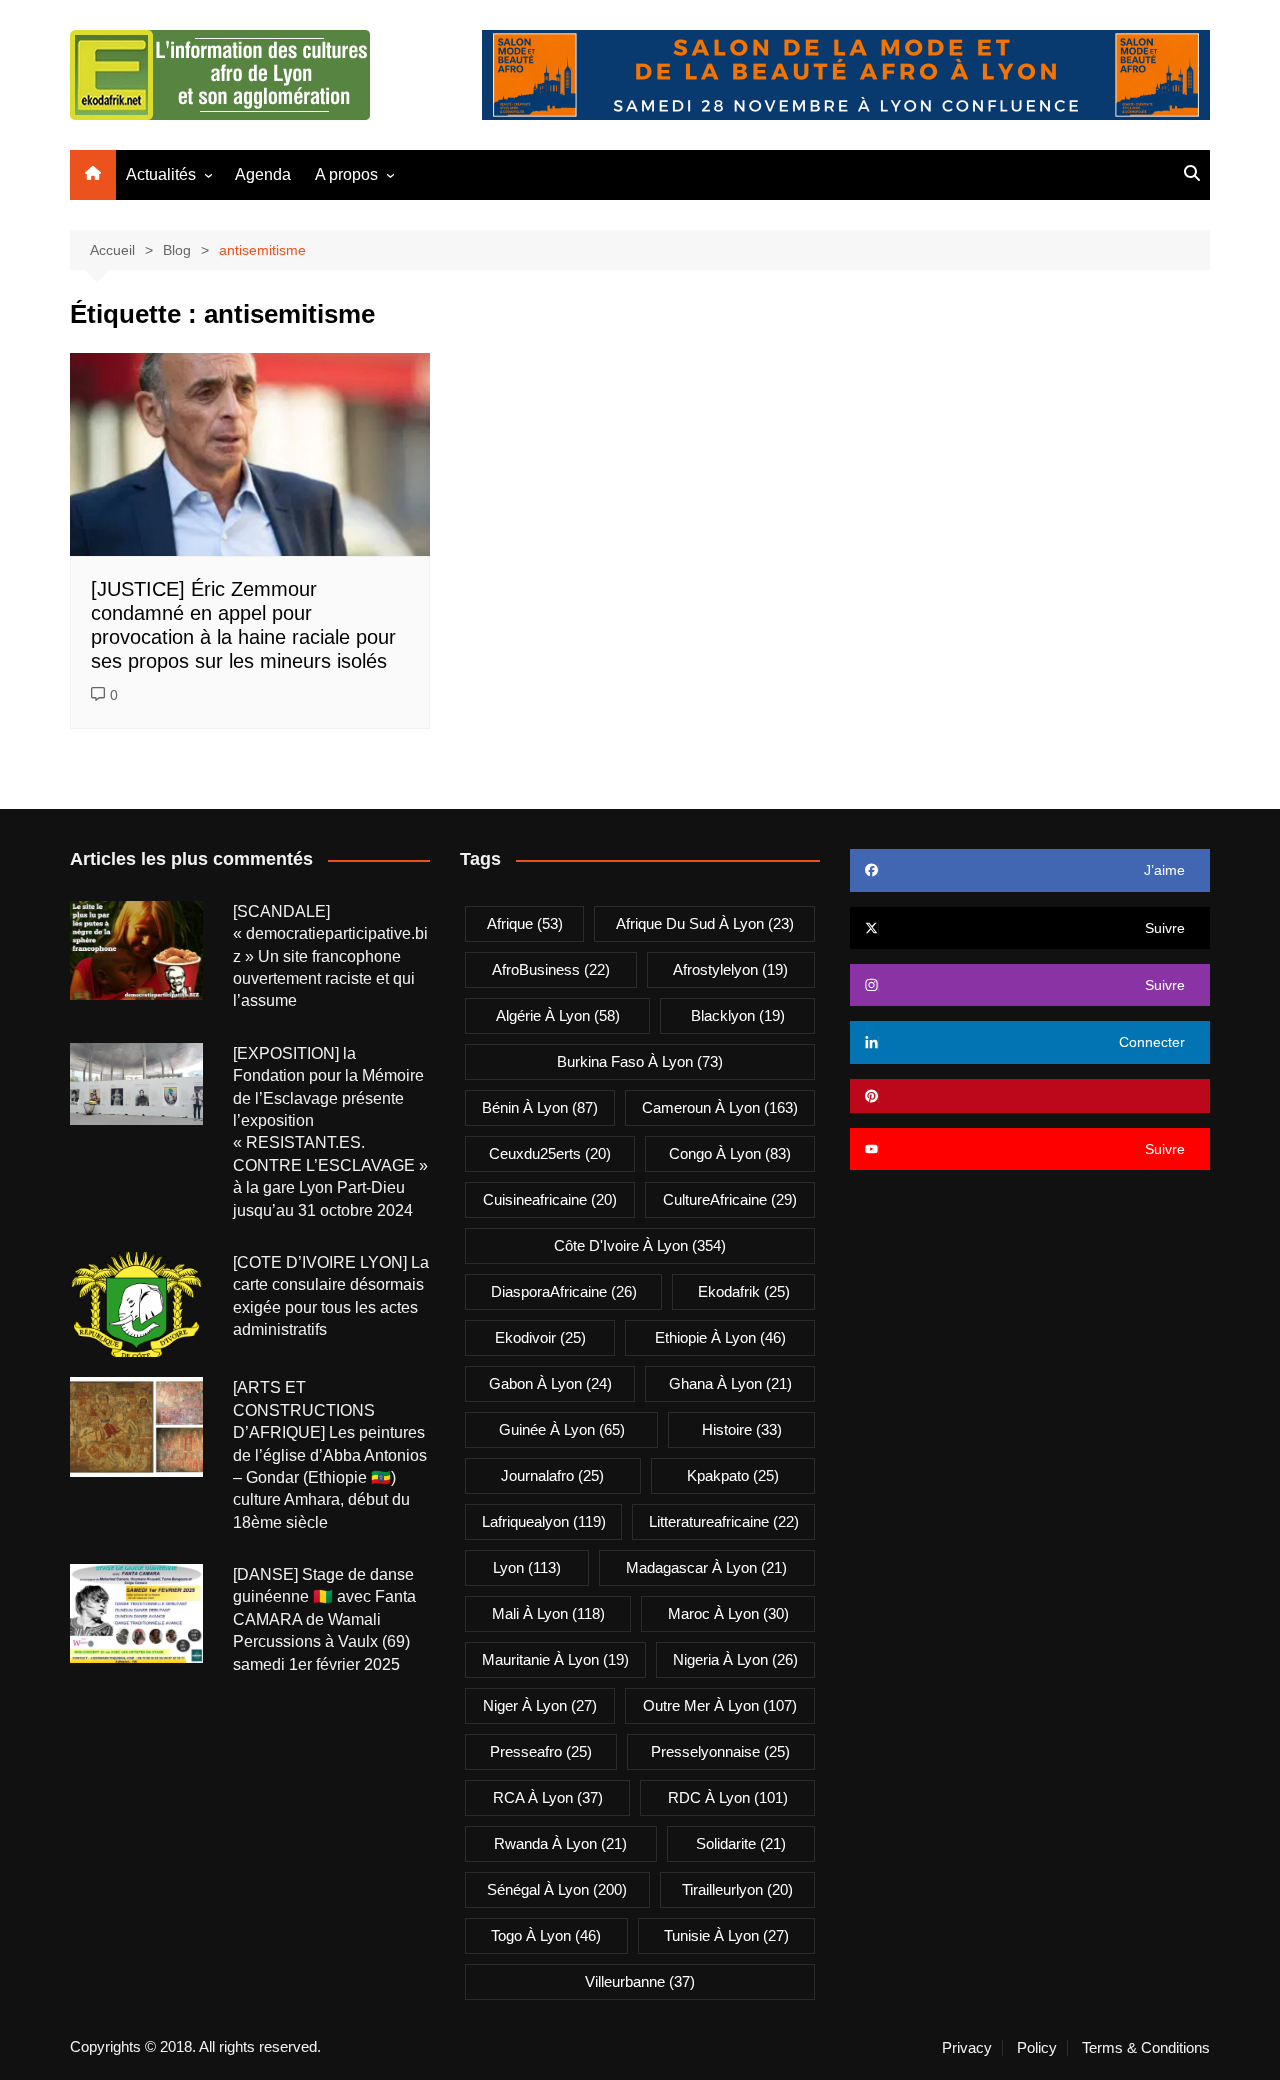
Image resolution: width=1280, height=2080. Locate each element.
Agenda (263, 174)
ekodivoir (540, 1337)
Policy (1037, 2048)
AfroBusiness (551, 969)
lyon (527, 1567)
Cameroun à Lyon (720, 1107)
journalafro (552, 1475)
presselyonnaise (720, 1751)
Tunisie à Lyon (726, 1935)
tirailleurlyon (737, 1889)
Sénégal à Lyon (557, 1889)
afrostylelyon (730, 969)
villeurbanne (640, 1981)
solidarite (741, 1843)
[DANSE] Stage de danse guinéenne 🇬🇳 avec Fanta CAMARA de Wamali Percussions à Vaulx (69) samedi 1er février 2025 (324, 1619)
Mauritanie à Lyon (555, 1659)
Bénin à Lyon (540, 1107)
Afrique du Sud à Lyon (705, 923)
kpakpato (733, 1475)
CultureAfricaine (730, 1199)
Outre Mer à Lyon (720, 1705)
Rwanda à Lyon (560, 1843)
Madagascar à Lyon (706, 1567)
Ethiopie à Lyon (720, 1337)
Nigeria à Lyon (735, 1659)
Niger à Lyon (540, 1705)
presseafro (541, 1751)
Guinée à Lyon (562, 1429)
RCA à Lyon (548, 1797)
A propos (346, 174)
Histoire (742, 1429)
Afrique (525, 923)
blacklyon (738, 1015)
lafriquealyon (544, 1521)
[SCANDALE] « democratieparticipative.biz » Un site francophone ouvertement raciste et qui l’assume (330, 956)
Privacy (967, 2048)
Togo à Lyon (546, 1935)
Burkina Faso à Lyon (640, 1061)
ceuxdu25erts (550, 1153)
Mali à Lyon (548, 1613)
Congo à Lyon (730, 1153)
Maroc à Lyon (728, 1613)
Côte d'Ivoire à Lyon (640, 1245)
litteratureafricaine (724, 1521)
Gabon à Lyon (550, 1383)
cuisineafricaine (550, 1199)
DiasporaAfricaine (564, 1291)
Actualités (161, 174)
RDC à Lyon (728, 1797)
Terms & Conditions (1146, 2048)
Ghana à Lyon (730, 1383)
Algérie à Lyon (558, 1015)
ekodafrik (744, 1291)
